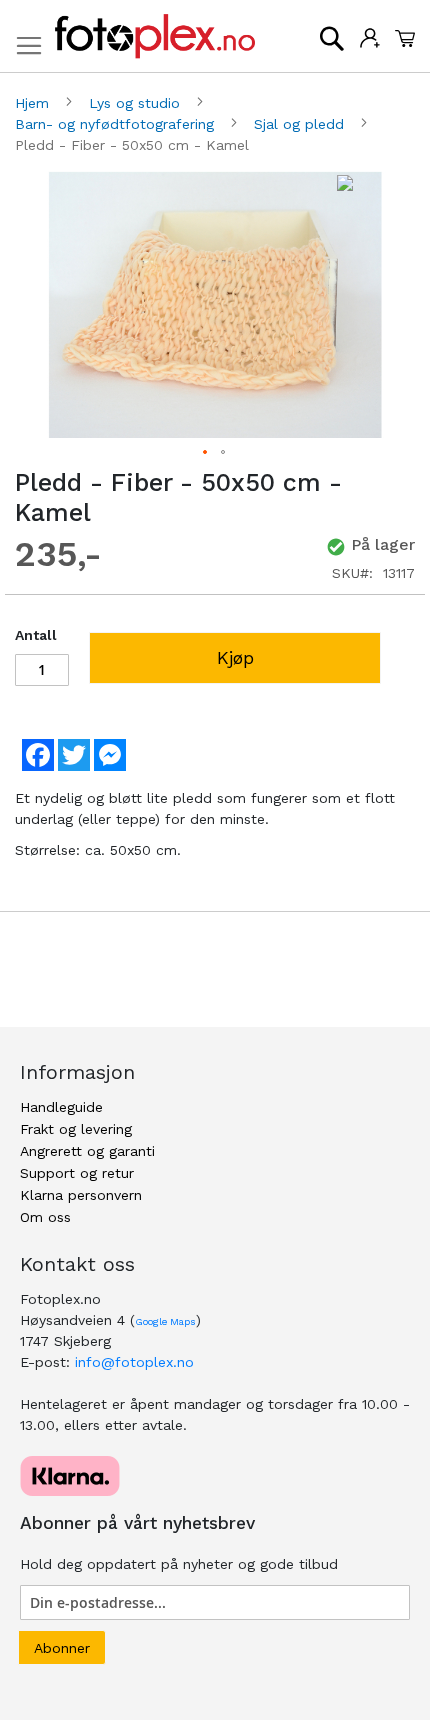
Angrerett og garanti (87, 1151)
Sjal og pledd (301, 124)
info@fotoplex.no (134, 1362)
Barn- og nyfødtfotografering (117, 124)
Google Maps (165, 1321)
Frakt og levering (76, 1129)
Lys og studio (137, 103)
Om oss (45, 1217)
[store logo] (155, 36)
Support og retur (77, 1173)
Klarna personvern (81, 1195)
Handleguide (61, 1107)
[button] (206, 453)
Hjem (34, 103)
